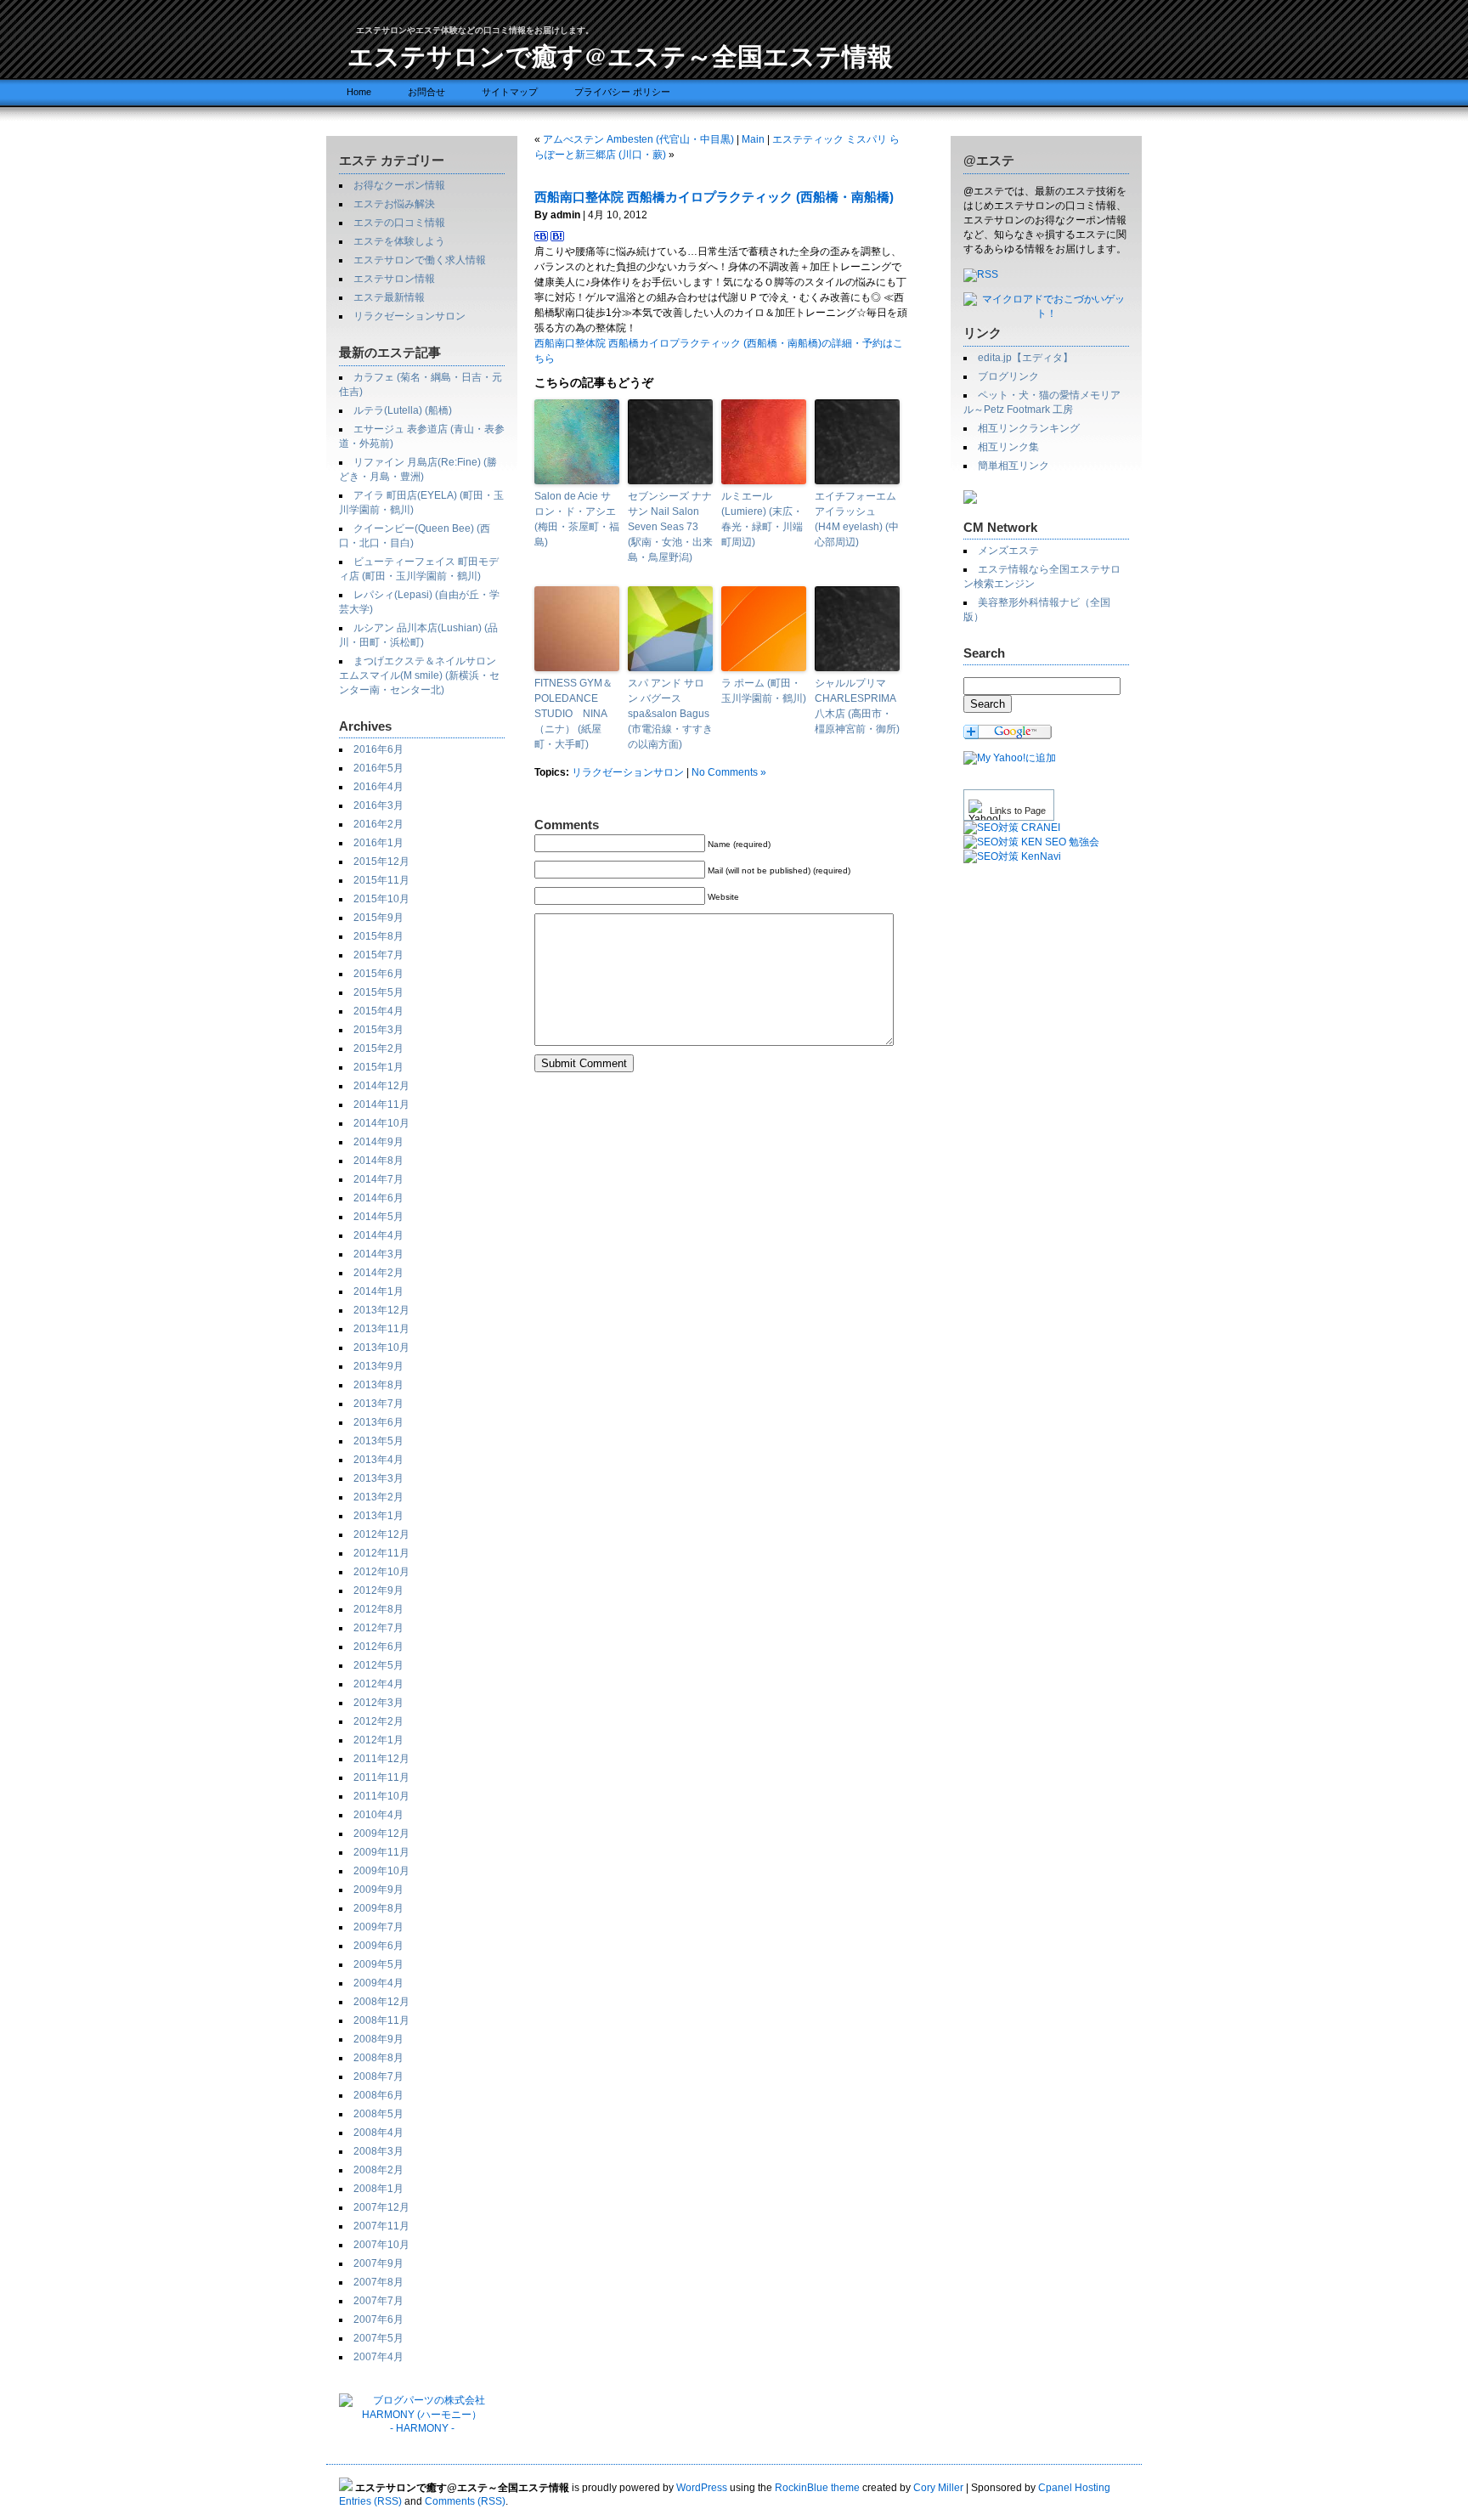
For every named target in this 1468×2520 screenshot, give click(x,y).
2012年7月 (378, 1628)
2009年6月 (378, 1946)
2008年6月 (378, 2095)
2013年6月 (378, 1422)
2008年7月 (378, 2076)
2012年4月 (378, 1684)
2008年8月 (378, 2058)
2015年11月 (381, 880)
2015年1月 (378, 1067)
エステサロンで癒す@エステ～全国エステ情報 (620, 55)
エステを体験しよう (399, 241)
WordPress (702, 2488)
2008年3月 (378, 2151)
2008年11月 (381, 2020)
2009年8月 (378, 1908)
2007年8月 (378, 2282)
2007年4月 (378, 2357)
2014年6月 (378, 1198)
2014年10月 (381, 1123)
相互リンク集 (1008, 447)
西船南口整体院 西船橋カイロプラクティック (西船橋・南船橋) (714, 197)
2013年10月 (381, 1348)
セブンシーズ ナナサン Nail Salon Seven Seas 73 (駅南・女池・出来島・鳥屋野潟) (670, 527)
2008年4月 (378, 2133)
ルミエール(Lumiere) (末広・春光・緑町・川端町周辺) (762, 519)
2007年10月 (381, 2245)
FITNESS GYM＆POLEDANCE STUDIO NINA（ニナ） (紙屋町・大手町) (573, 714)
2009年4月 (378, 1983)
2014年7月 (378, 1179)
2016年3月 (378, 805)
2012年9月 (378, 1591)
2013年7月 (378, 1404)
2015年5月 (378, 992)
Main (753, 139)
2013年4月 (378, 1460)
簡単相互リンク (1013, 466)
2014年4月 (378, 1235)
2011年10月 (381, 1796)
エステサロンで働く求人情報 (420, 260)
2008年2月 (378, 2170)
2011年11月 (381, 1777)
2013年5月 (378, 1441)
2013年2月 (378, 1497)
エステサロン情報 (394, 279)
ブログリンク (1008, 376)
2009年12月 (381, 1833)
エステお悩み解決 (394, 204)
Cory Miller (938, 2488)
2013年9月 (378, 1366)
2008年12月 (381, 2002)
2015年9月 (378, 918)
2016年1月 (378, 843)
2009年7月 (378, 1927)
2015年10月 (381, 899)
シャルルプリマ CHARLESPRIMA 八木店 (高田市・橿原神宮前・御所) (857, 706)
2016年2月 (378, 824)
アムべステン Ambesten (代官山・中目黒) (638, 139)
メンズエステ (1008, 551)
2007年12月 (381, 2207)
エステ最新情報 (389, 297)
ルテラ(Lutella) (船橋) (403, 410)
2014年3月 (378, 1254)
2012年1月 (378, 1740)
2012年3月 (378, 1703)
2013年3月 (378, 1478)
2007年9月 (378, 2263)
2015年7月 (378, 955)
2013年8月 (378, 1385)
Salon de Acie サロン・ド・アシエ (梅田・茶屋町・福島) (577, 519)
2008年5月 (378, 2114)
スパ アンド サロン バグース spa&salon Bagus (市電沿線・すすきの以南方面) (670, 714)
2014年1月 (378, 1291)
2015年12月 (381, 862)
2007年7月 (378, 2301)
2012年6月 (378, 1647)
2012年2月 (378, 1721)
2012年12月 (381, 1534)
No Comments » (729, 772)
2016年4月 (378, 787)
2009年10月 (381, 1871)
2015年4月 (378, 1011)
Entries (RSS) (370, 2501)
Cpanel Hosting (1074, 2488)
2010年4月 (378, 1815)
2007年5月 (378, 2338)
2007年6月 (378, 2319)
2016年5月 (378, 768)
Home (359, 92)
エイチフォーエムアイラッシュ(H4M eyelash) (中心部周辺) (857, 519)
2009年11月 (381, 1852)
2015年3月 (378, 1030)
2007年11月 (381, 2226)
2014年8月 (378, 1161)
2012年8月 (378, 1609)
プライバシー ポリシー (622, 92)
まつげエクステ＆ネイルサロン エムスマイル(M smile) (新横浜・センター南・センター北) (419, 675)
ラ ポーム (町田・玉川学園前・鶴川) (764, 691)
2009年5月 (378, 1964)
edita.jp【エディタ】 (1025, 358)
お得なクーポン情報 (399, 185)
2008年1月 (378, 2189)
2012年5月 (378, 1665)
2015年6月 (378, 974)
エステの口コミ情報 (399, 223)
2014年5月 (378, 1217)
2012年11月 (381, 1553)
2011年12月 (381, 1759)
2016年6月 (378, 749)
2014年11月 (381, 1105)
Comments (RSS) (465, 2501)
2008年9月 (378, 2039)
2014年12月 (381, 1086)
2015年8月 (378, 936)
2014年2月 (378, 1273)
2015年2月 (378, 1048)
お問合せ (426, 92)
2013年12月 (381, 1310)
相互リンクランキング (1029, 428)
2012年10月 (381, 1572)
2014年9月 (378, 1142)
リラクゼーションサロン (409, 316)
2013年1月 (378, 1516)
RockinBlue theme (817, 2488)
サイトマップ (510, 92)
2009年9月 (378, 1890)
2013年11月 (381, 1329)
